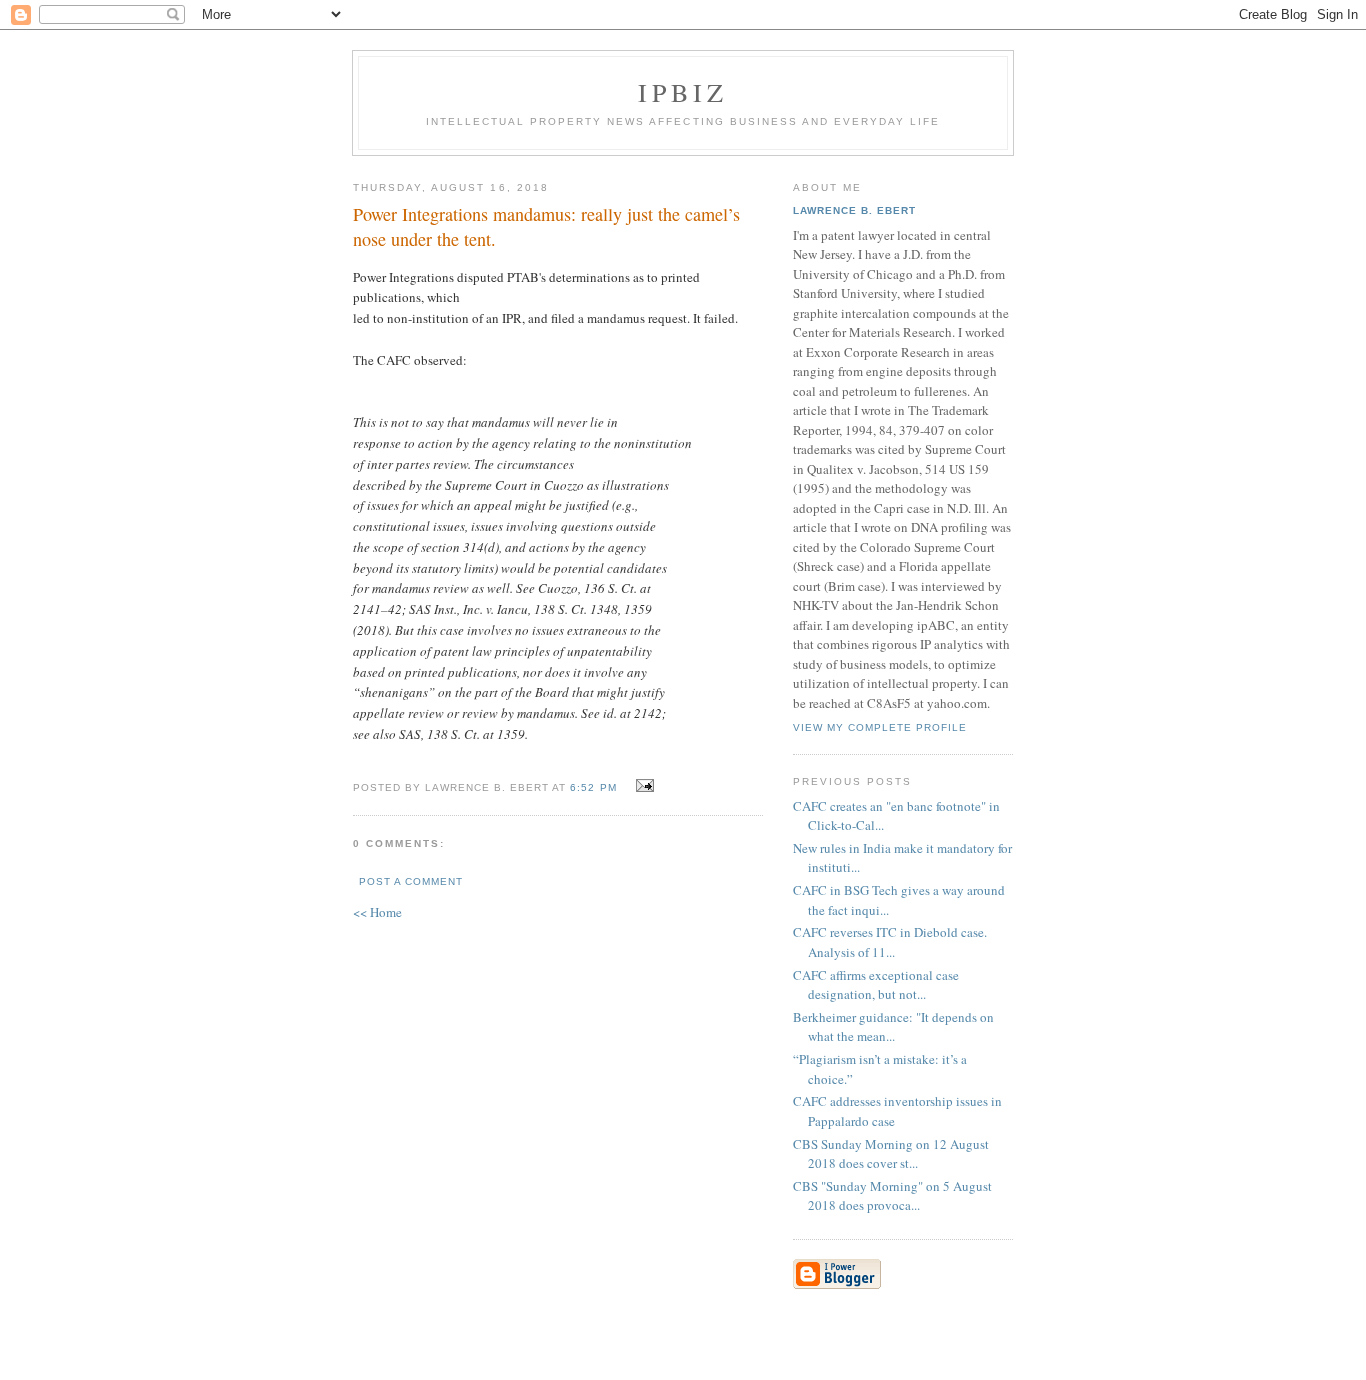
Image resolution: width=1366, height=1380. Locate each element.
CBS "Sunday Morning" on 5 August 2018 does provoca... (892, 1196)
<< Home (377, 912)
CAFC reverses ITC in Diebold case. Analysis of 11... (890, 942)
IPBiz (683, 92)
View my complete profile (880, 727)
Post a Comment (411, 881)
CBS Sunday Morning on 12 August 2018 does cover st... (891, 1154)
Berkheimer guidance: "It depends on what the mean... (893, 1027)
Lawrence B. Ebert (854, 210)
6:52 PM (593, 787)
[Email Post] (642, 786)
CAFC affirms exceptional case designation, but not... (876, 985)
